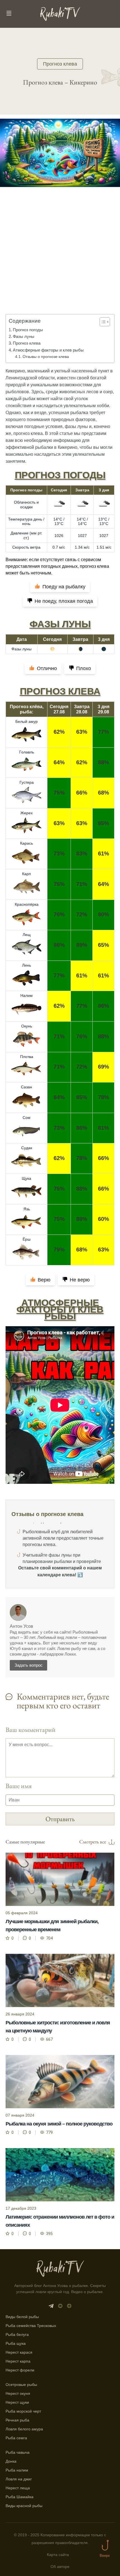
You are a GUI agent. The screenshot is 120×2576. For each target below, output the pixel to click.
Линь (27, 965)
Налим (27, 995)
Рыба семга (16, 2438)
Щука (27, 1178)
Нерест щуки (17, 2402)
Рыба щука (16, 2343)
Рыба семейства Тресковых (31, 2326)
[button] (102, 322)
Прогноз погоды (28, 330)
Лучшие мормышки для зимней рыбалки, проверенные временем (52, 1926)
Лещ (27, 935)
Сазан (27, 1087)
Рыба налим (17, 2470)
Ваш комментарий (31, 1730)
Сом (27, 1117)
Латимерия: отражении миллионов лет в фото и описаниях (60, 2221)
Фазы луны (24, 336)
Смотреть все (93, 1842)
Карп (27, 874)
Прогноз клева (60, 64)
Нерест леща (18, 2488)
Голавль (27, 752)
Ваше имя (19, 1786)
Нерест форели (20, 2370)
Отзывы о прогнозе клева (46, 357)
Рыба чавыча (18, 2452)
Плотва (27, 1057)
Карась (27, 843)
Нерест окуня (18, 2393)
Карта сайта (58, 2555)
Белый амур (27, 721)
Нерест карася (19, 2352)
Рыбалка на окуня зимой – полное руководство (59, 2124)
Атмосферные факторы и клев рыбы (48, 350)
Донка (11, 2461)
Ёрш (27, 1239)
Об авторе (60, 2567)
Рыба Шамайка (20, 2497)
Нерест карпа (18, 2361)
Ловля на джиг (19, 2479)
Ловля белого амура (24, 2429)
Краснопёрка (27, 904)
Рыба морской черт (23, 2411)
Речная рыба (17, 2420)
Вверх (105, 2556)
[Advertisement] (60, 258)
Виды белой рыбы (22, 2317)
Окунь (27, 1026)
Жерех (27, 813)
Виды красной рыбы (24, 2506)
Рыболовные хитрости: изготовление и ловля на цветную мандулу (58, 2027)
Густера (27, 782)
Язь (27, 1209)
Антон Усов (21, 1626)
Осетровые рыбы (21, 2385)
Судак (27, 1148)
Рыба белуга (17, 2334)
